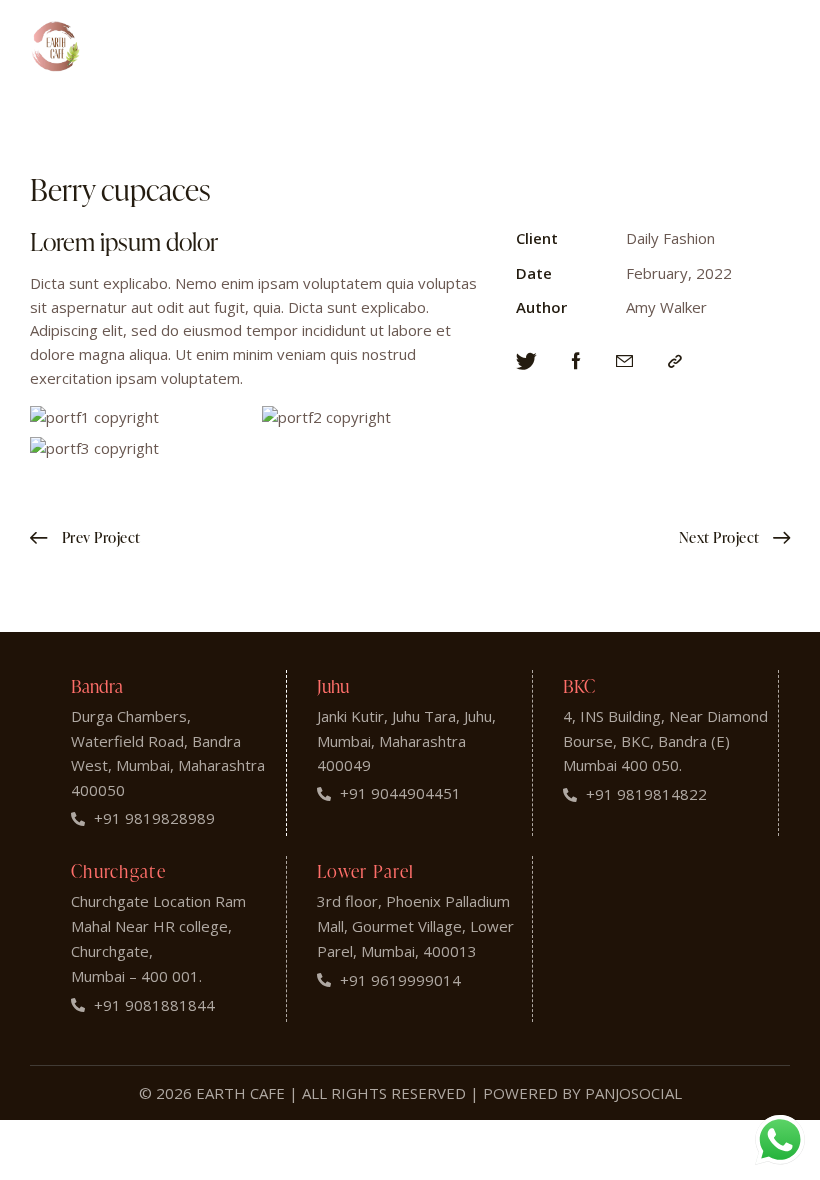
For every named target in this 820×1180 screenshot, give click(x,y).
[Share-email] (624, 361)
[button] (675, 361)
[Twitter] (526, 361)
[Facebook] (576, 361)
